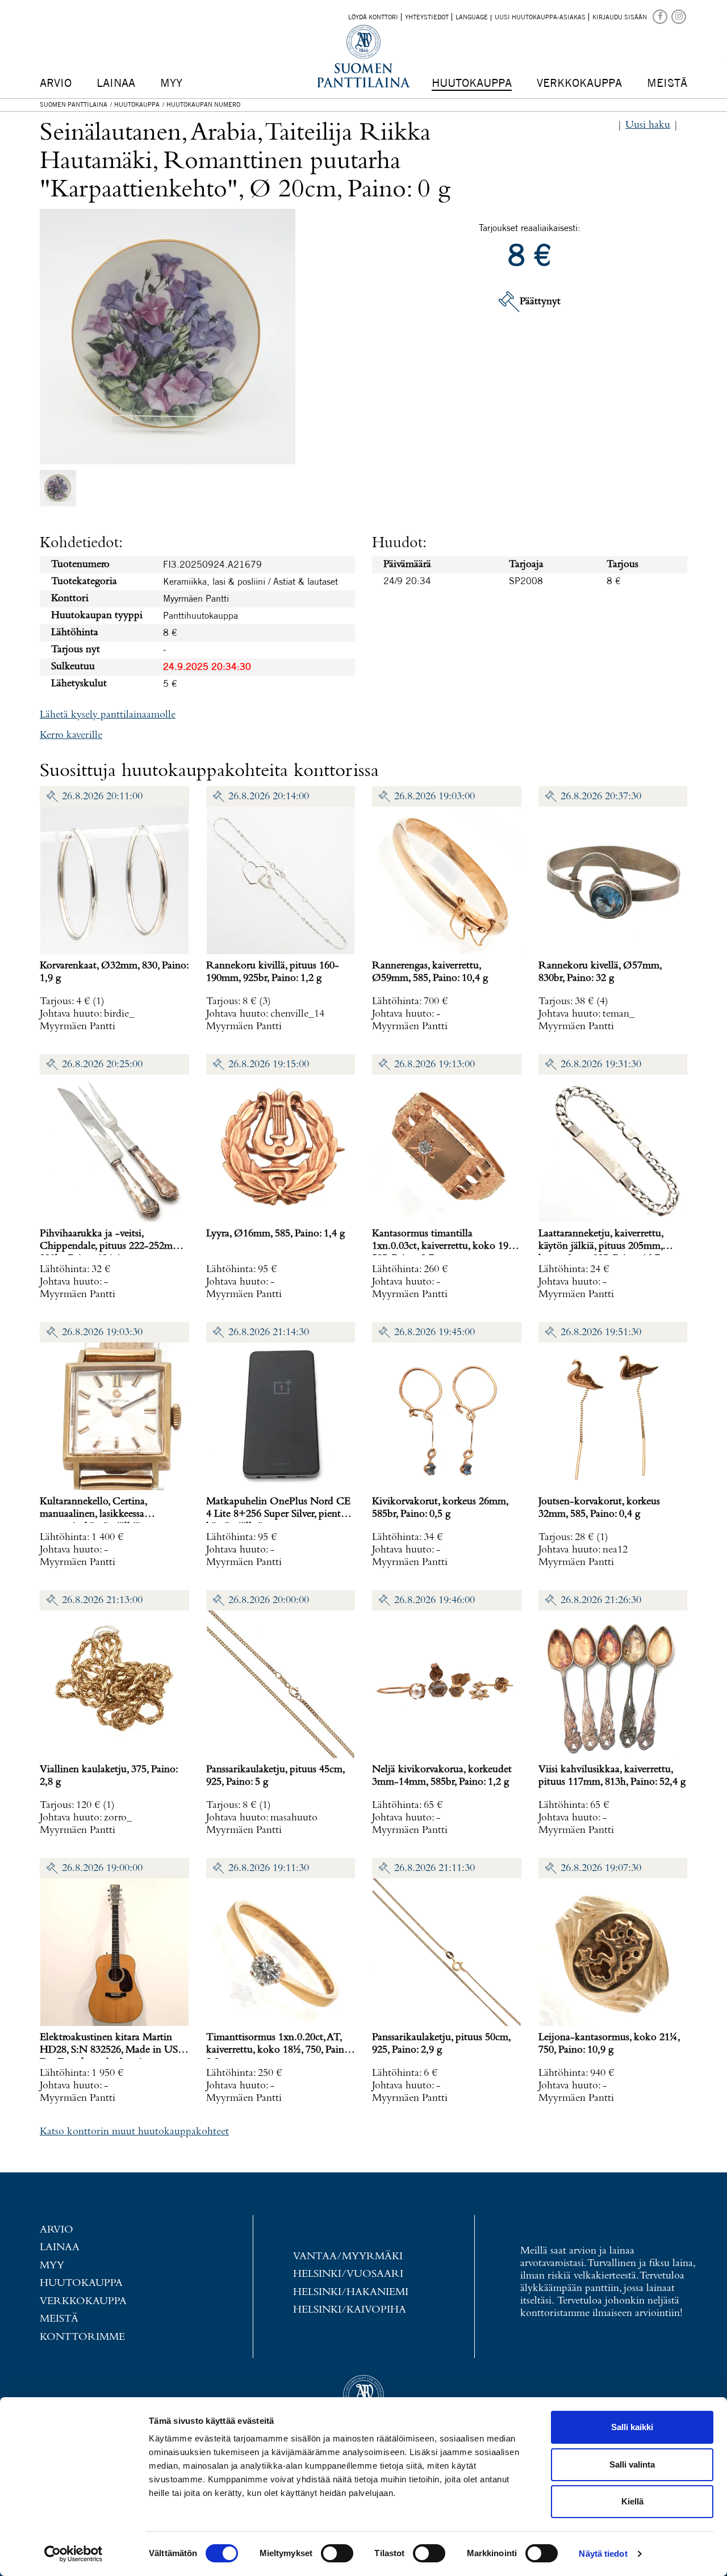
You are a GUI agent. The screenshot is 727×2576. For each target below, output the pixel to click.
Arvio (56, 83)
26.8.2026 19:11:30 (269, 1868)
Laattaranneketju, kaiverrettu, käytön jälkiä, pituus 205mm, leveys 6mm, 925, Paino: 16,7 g (603, 1246)
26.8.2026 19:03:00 (434, 797)
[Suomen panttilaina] (661, 16)
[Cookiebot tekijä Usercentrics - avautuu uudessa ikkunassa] (74, 2554)
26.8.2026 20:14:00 (269, 797)
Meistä (667, 83)
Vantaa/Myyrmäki (348, 2257)
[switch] (337, 2553)
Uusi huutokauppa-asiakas (540, 17)
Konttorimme (82, 2337)
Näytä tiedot (603, 2554)
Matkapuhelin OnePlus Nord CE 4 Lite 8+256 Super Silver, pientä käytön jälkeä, (278, 1514)
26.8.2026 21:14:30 (269, 1333)
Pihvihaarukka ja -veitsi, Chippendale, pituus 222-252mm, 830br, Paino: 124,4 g (111, 1246)
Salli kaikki (632, 2427)
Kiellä (632, 2501)
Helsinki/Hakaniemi (351, 2292)
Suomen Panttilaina (74, 104)
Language (472, 17)
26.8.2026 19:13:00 (434, 1065)
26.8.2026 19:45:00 (434, 1333)
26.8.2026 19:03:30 (102, 1333)
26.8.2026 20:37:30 (601, 797)
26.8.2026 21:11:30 (434, 1868)
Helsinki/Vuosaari (348, 2274)
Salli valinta (632, 2464)
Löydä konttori (373, 17)
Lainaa (116, 83)
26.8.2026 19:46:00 (434, 1600)
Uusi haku (648, 125)
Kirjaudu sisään (620, 17)
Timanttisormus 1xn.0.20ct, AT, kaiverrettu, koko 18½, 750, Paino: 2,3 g (279, 2050)
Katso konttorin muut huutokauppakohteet (134, 2132)
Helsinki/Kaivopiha (350, 2310)
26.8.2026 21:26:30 (601, 1600)
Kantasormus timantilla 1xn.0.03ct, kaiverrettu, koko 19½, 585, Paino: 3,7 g (445, 1246)
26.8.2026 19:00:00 (102, 1868)
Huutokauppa (472, 83)
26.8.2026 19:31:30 (601, 1065)
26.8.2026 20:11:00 (102, 797)
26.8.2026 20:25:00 (102, 1065)
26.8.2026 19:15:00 (269, 1065)
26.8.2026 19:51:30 (601, 1333)
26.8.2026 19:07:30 (601, 1868)
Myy (171, 83)
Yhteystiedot (427, 17)
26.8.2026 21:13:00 (102, 1600)
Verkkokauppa (579, 83)
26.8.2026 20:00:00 (269, 1600)
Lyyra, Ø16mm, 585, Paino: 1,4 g (275, 1234)
